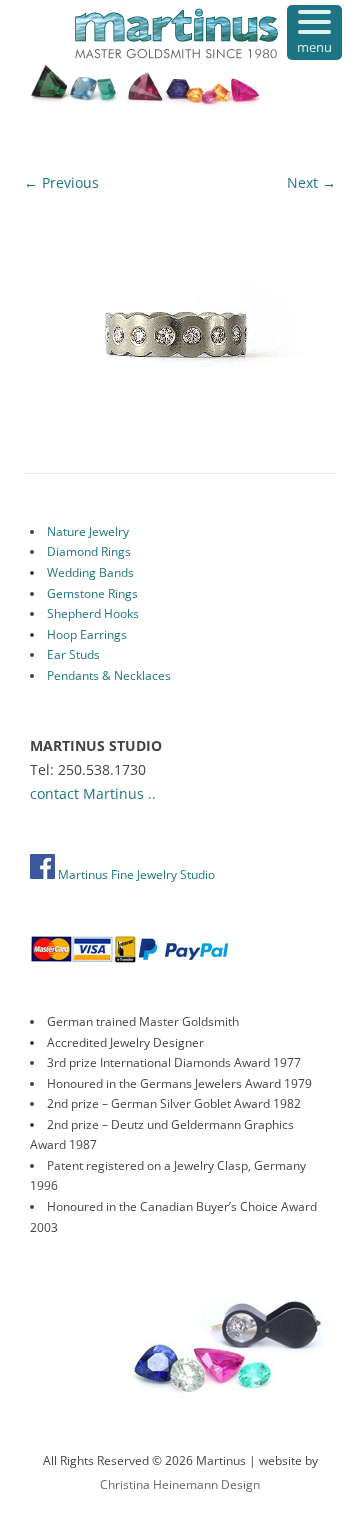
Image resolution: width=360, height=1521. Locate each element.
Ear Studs (73, 654)
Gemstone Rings (92, 593)
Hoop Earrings (87, 634)
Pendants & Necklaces (109, 675)
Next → (311, 182)
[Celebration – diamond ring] (180, 316)
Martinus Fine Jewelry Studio (135, 874)
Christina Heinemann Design (180, 1484)
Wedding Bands (90, 572)
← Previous (61, 182)
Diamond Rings (89, 551)
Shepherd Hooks (93, 613)
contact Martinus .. (93, 793)
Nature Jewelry (88, 531)
